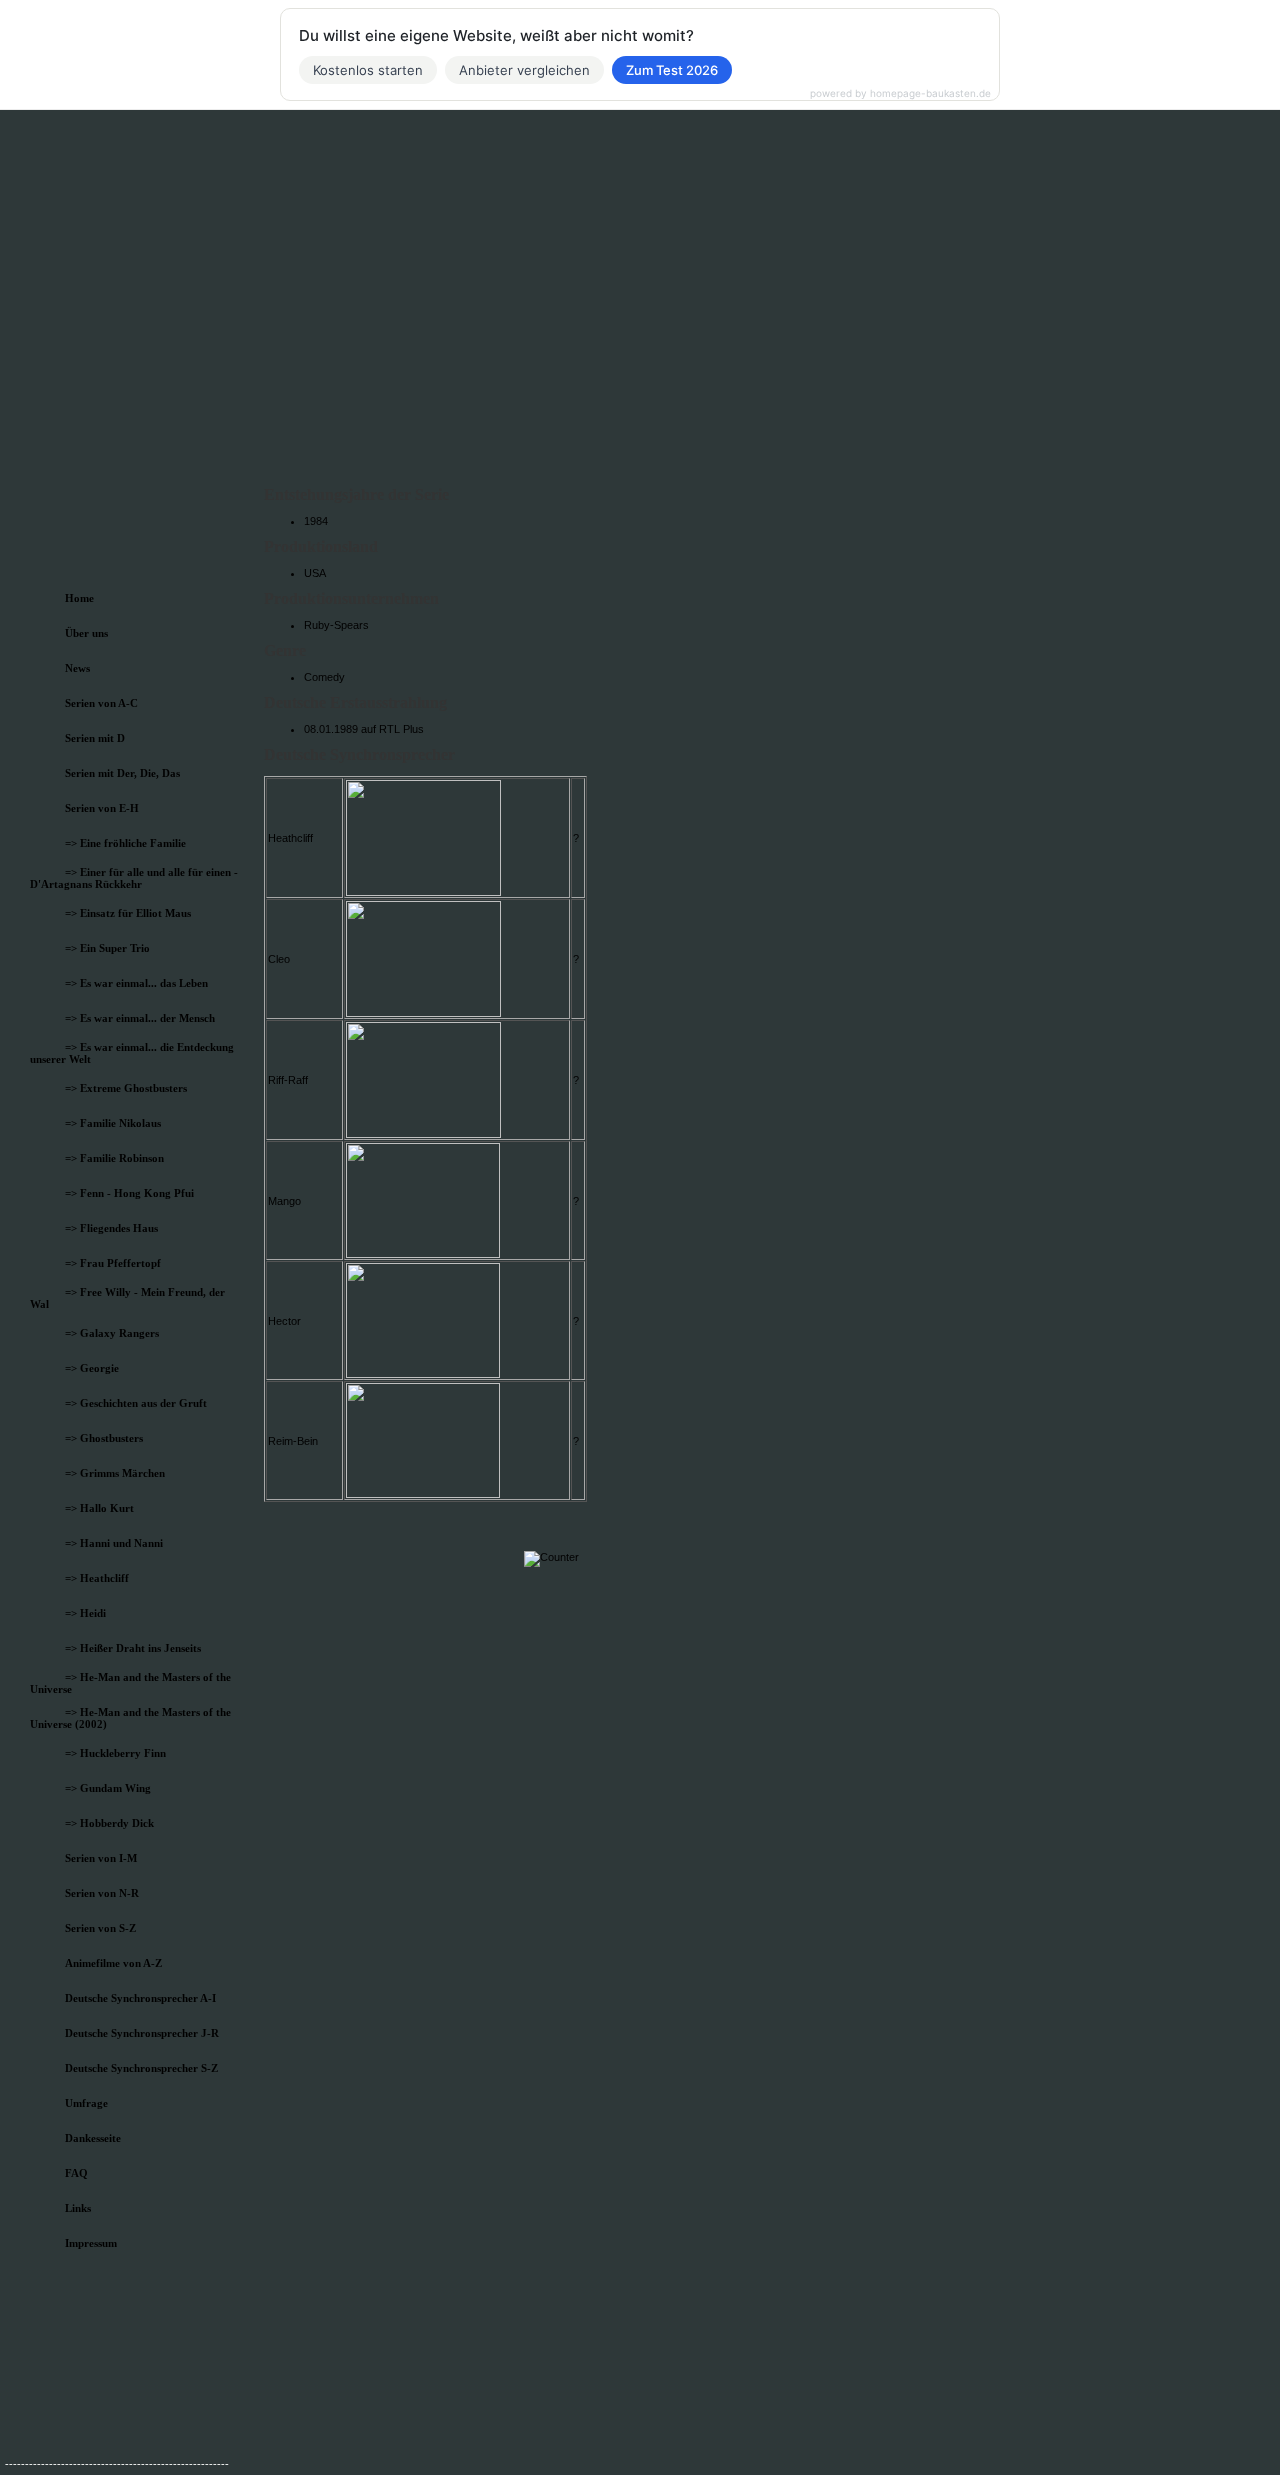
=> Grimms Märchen (115, 1473)
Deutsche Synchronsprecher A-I (140, 1998)
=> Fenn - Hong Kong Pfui (129, 1193)
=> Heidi (85, 1613)
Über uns (86, 633)
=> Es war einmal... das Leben (136, 983)
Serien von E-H (102, 808)
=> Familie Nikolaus (113, 1123)
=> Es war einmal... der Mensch (140, 1018)
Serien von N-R (102, 1893)
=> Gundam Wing (108, 1788)
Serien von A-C (101, 703)
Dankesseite (93, 2138)
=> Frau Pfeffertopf (113, 1263)
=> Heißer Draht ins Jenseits (133, 1648)
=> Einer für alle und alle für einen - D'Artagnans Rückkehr (134, 878)
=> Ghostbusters (104, 1438)
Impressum (91, 2243)
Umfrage (86, 2103)
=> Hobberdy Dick (109, 1823)
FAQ (76, 2173)
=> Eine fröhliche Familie (125, 843)
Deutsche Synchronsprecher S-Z (141, 2068)
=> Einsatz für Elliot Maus (128, 913)
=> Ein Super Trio (107, 948)
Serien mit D (95, 738)
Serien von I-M (101, 1858)
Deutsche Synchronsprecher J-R (142, 2033)
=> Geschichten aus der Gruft (136, 1403)
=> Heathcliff (97, 1578)
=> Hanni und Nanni (114, 1543)
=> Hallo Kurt (99, 1508)
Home (79, 598)
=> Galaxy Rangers (112, 1333)
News (77, 668)
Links (78, 2208)
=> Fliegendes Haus (111, 1228)
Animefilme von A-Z (113, 1963)
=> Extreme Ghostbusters (126, 1088)
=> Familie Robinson (114, 1158)
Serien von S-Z (100, 1928)
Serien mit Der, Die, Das (122, 773)
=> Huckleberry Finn (115, 1753)
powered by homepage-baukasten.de (900, 93)
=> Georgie (92, 1368)
